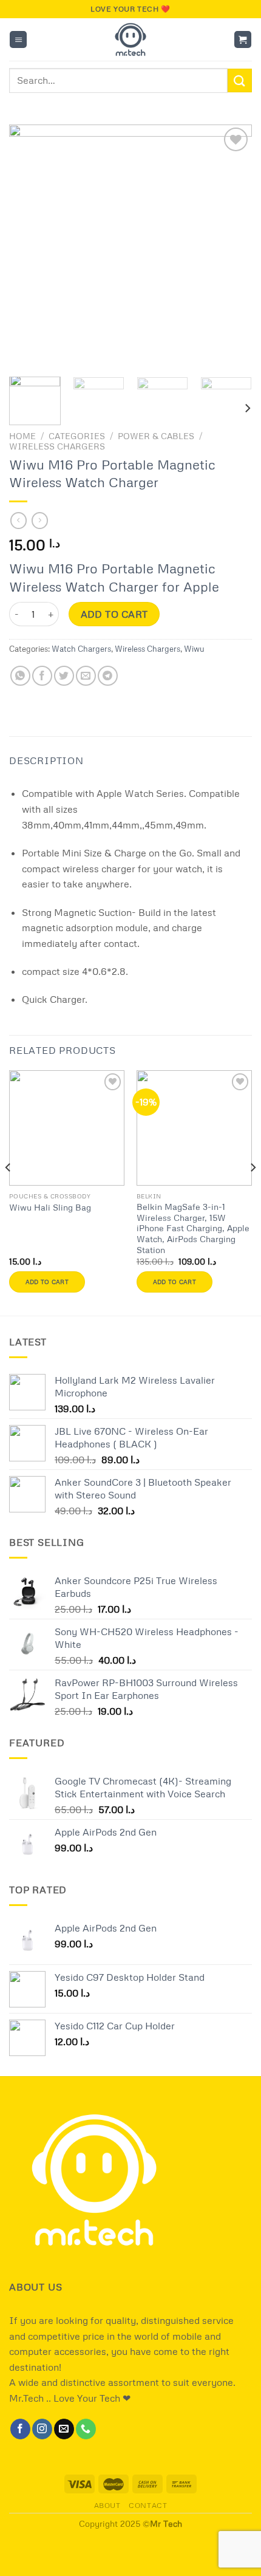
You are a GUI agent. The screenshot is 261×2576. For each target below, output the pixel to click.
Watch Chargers (81, 649)
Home (22, 436)
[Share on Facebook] (42, 676)
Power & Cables (156, 436)
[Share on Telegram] (108, 676)
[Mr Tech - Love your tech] (131, 39)
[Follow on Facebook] (20, 2429)
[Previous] (29, 246)
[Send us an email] (64, 2429)
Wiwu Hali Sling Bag (50, 1207)
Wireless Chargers (57, 446)
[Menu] (18, 40)
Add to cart (114, 614)
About (107, 2505)
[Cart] (243, 40)
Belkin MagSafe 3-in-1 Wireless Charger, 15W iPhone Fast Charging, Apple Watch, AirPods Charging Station (193, 1228)
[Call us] (86, 2429)
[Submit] (240, 80)
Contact (148, 2505)
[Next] (232, 246)
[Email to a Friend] (86, 676)
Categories (77, 436)
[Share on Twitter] (64, 676)
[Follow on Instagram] (42, 2429)
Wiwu (194, 649)
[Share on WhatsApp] (20, 676)
